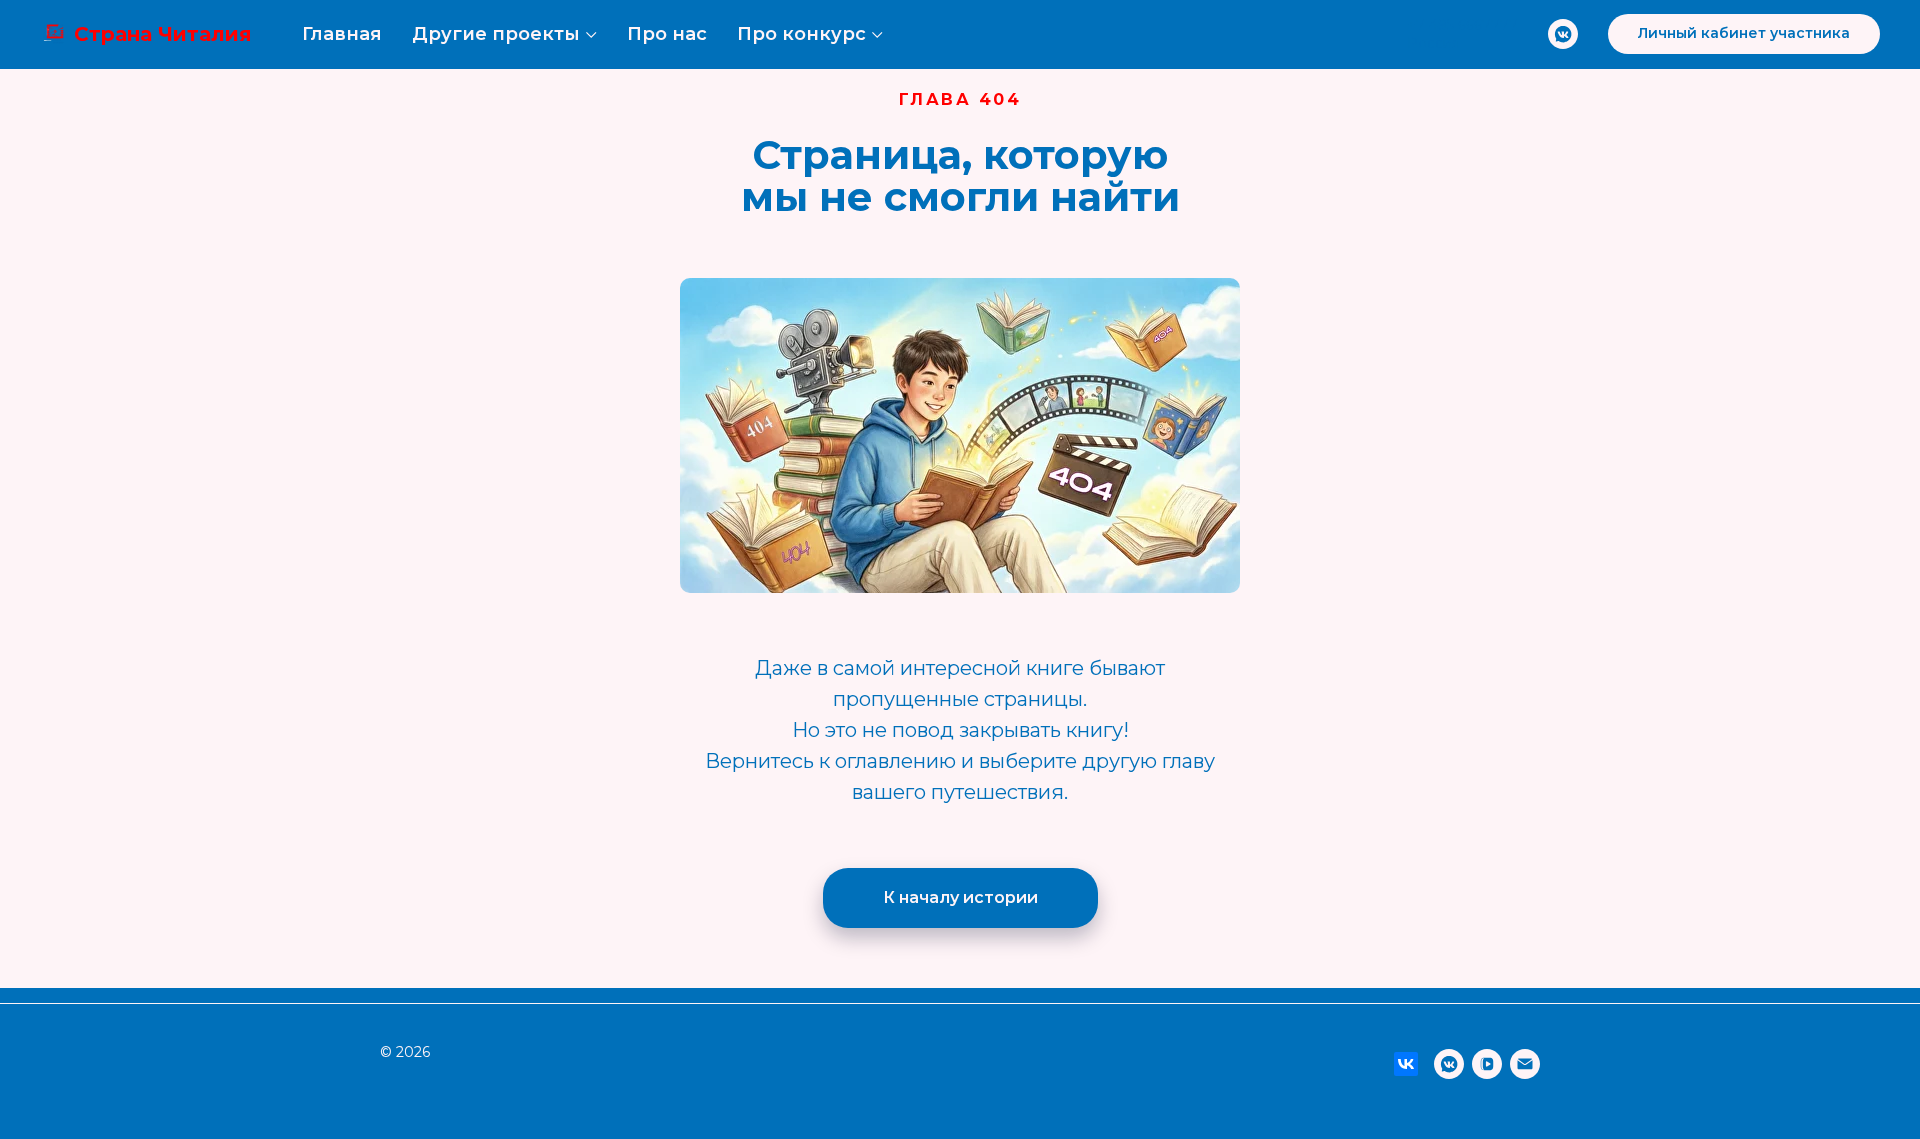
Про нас (667, 34)
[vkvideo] (1487, 1064)
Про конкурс (801, 34)
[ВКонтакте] (1406, 1064)
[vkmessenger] (1563, 34)
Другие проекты (496, 34)
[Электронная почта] (1525, 1064)
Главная (342, 34)
